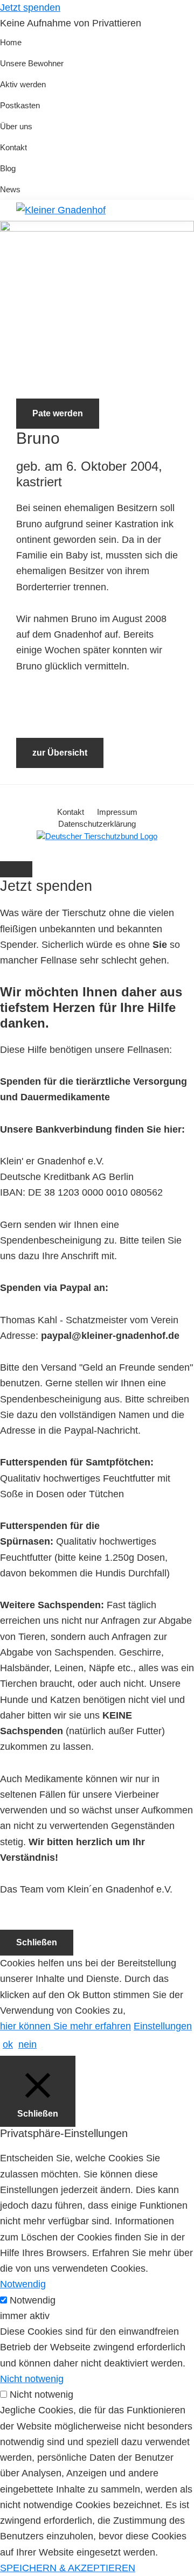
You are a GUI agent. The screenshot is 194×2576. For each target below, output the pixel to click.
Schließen (37, 1942)
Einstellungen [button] (163, 2026)
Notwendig (33, 2300)
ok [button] (8, 2044)
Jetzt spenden (30, 8)
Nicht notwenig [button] (32, 2379)
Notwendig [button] (23, 2284)
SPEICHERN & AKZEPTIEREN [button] (68, 2568)
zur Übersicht (60, 753)
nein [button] (27, 2044)
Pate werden (58, 413)
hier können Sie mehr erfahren (65, 2026)
